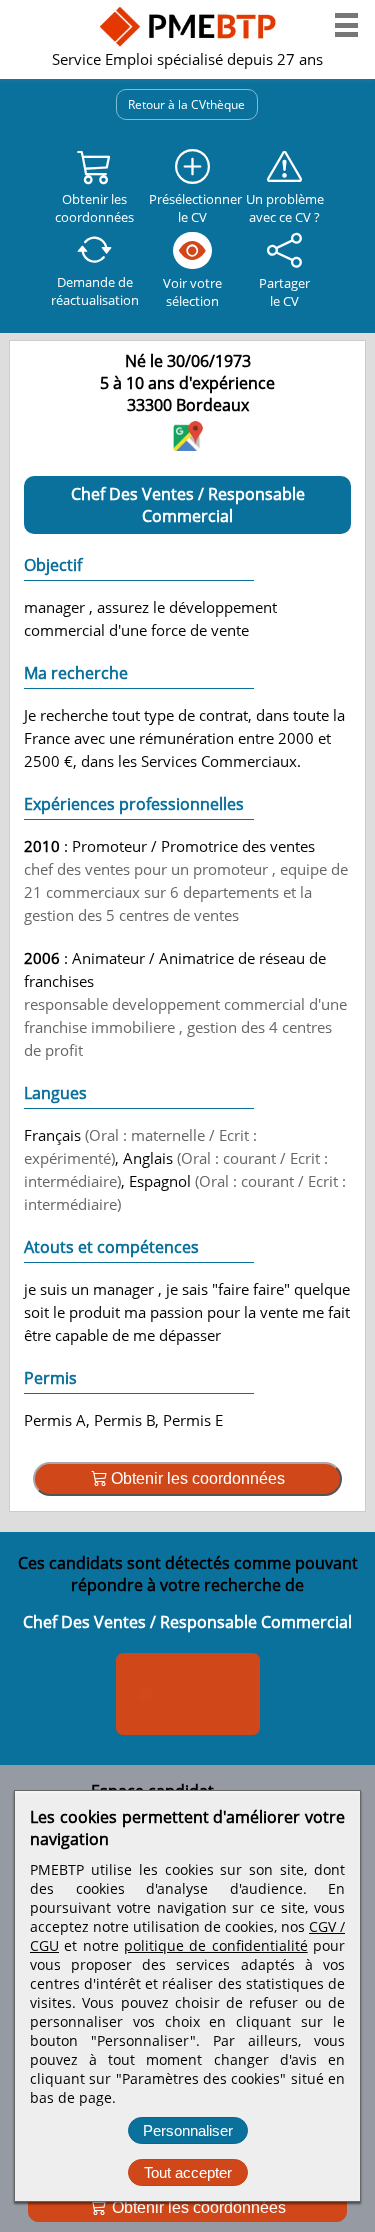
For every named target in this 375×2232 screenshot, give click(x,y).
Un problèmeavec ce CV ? (285, 208)
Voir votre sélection (192, 292)
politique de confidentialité (216, 1945)
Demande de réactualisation (95, 291)
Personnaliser (188, 2130)
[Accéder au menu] (346, 25)
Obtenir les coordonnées (197, 2207)
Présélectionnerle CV (192, 208)
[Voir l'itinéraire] (188, 444)
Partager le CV (284, 292)
